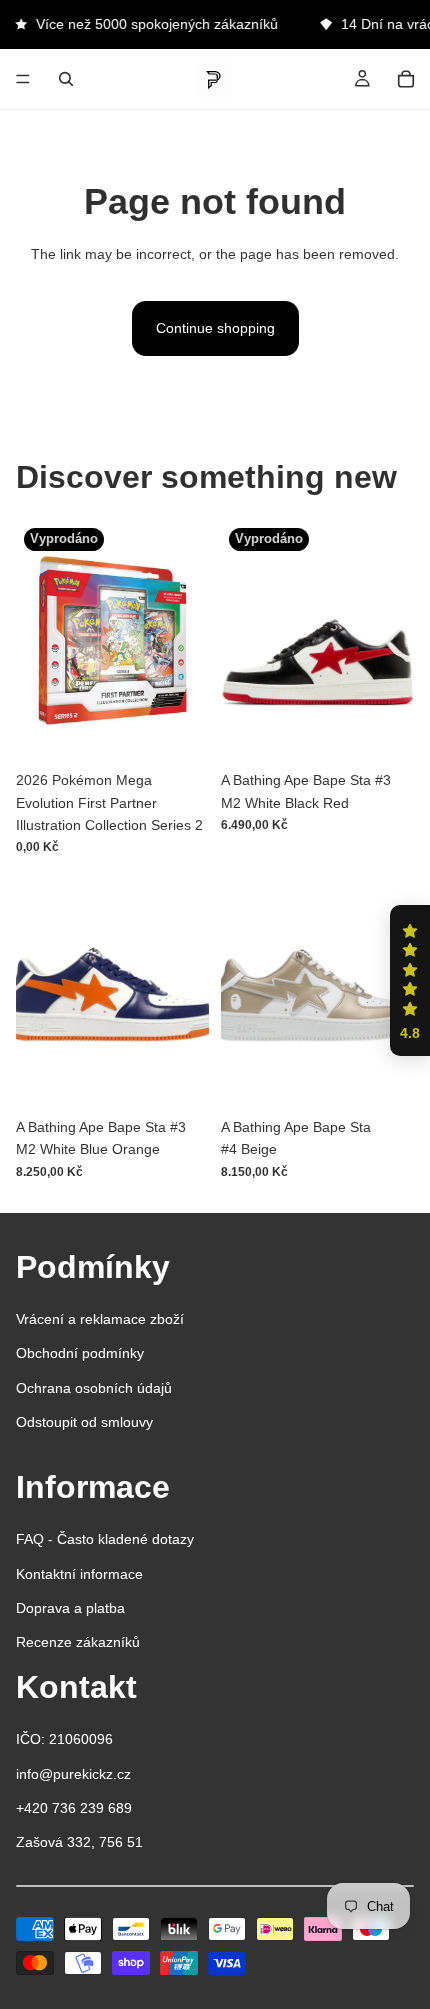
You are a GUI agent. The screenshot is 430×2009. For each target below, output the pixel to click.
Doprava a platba (70, 1608)
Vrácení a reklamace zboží (100, 1319)
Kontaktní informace (79, 1574)
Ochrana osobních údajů (94, 1388)
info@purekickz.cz (73, 1774)
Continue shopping (215, 328)
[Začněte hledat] (66, 79)
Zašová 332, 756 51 (79, 1842)
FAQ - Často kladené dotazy (105, 1539)
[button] (410, 981)
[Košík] (406, 79)
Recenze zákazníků (78, 1642)
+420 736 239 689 (74, 1808)
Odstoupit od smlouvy (84, 1422)
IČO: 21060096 (64, 1739)
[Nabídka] (23, 79)
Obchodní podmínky (80, 1353)
